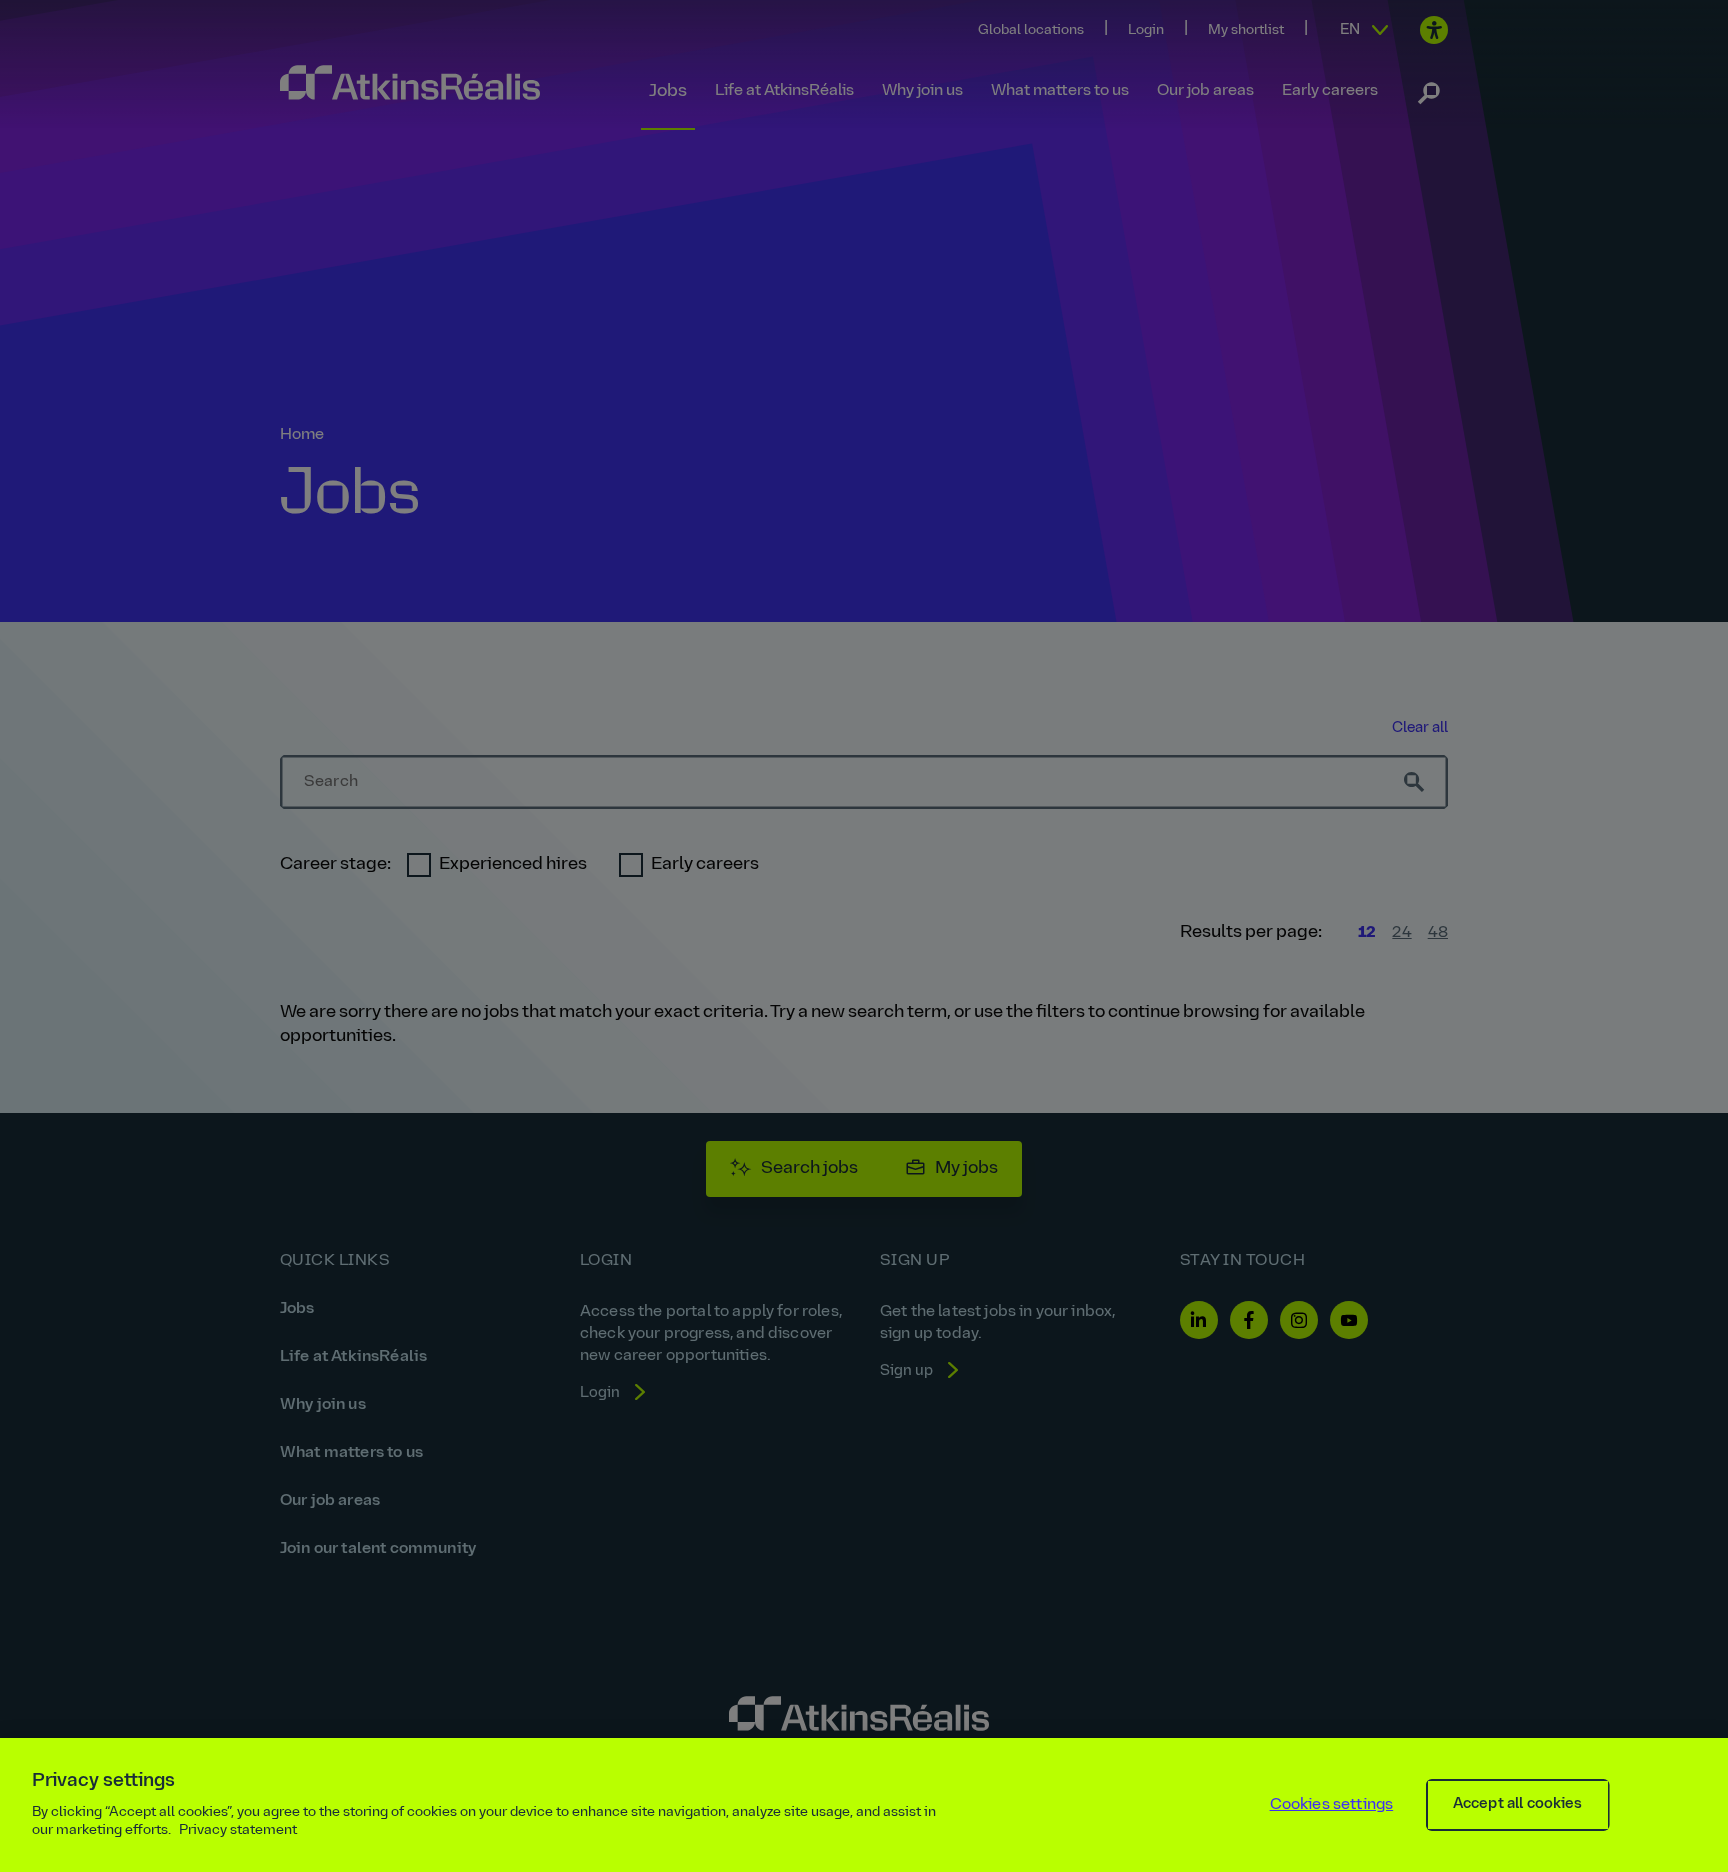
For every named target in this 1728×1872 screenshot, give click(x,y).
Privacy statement (238, 1830)
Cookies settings (1332, 1805)
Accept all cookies (1518, 1804)
